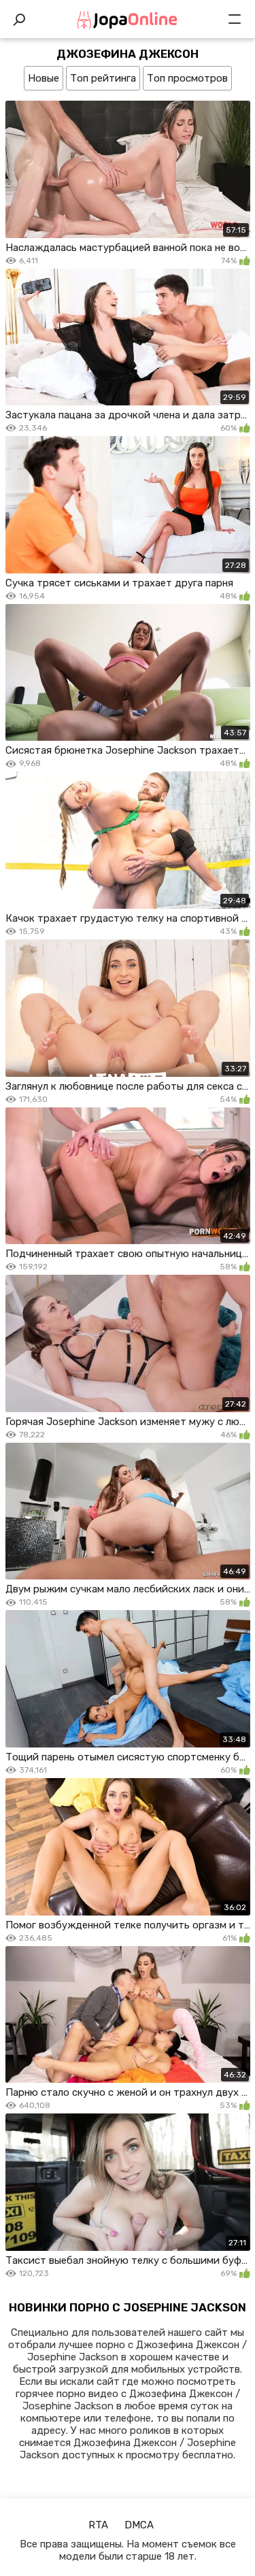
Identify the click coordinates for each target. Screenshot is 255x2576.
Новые (44, 78)
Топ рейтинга (103, 78)
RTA (98, 2525)
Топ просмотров (187, 78)
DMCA (139, 2525)
